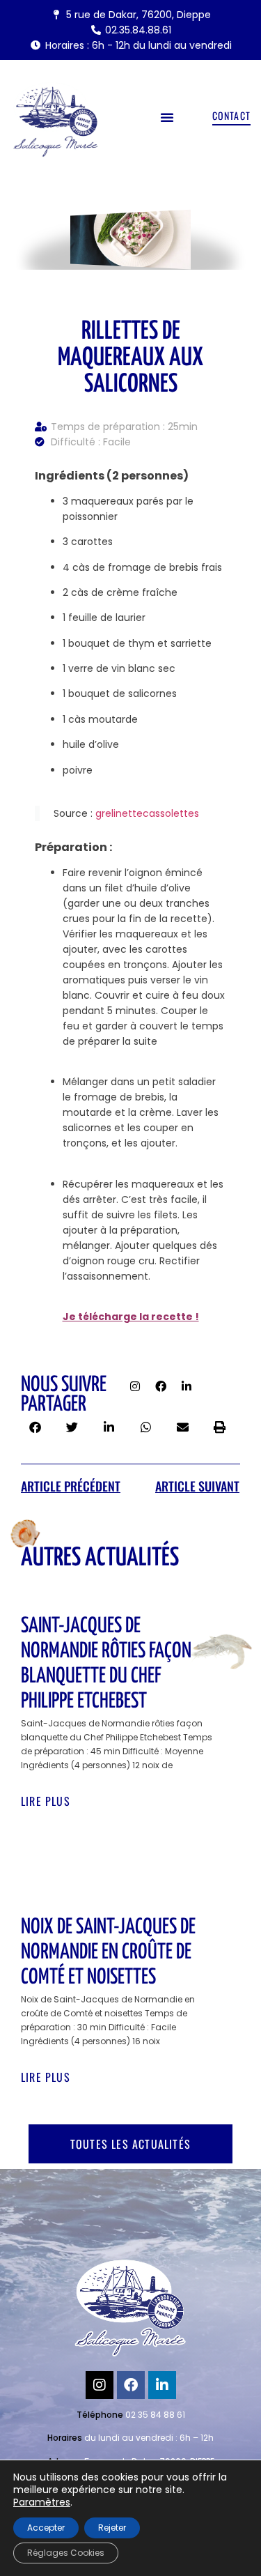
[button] (167, 117)
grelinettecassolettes (147, 813)
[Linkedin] (187, 1386)
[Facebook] (161, 1386)
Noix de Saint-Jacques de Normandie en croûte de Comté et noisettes (108, 1952)
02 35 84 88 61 (155, 2415)
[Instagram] (135, 1386)
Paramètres (42, 2502)
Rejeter (112, 2528)
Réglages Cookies (66, 2553)
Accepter (46, 2528)
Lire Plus (46, 1801)
